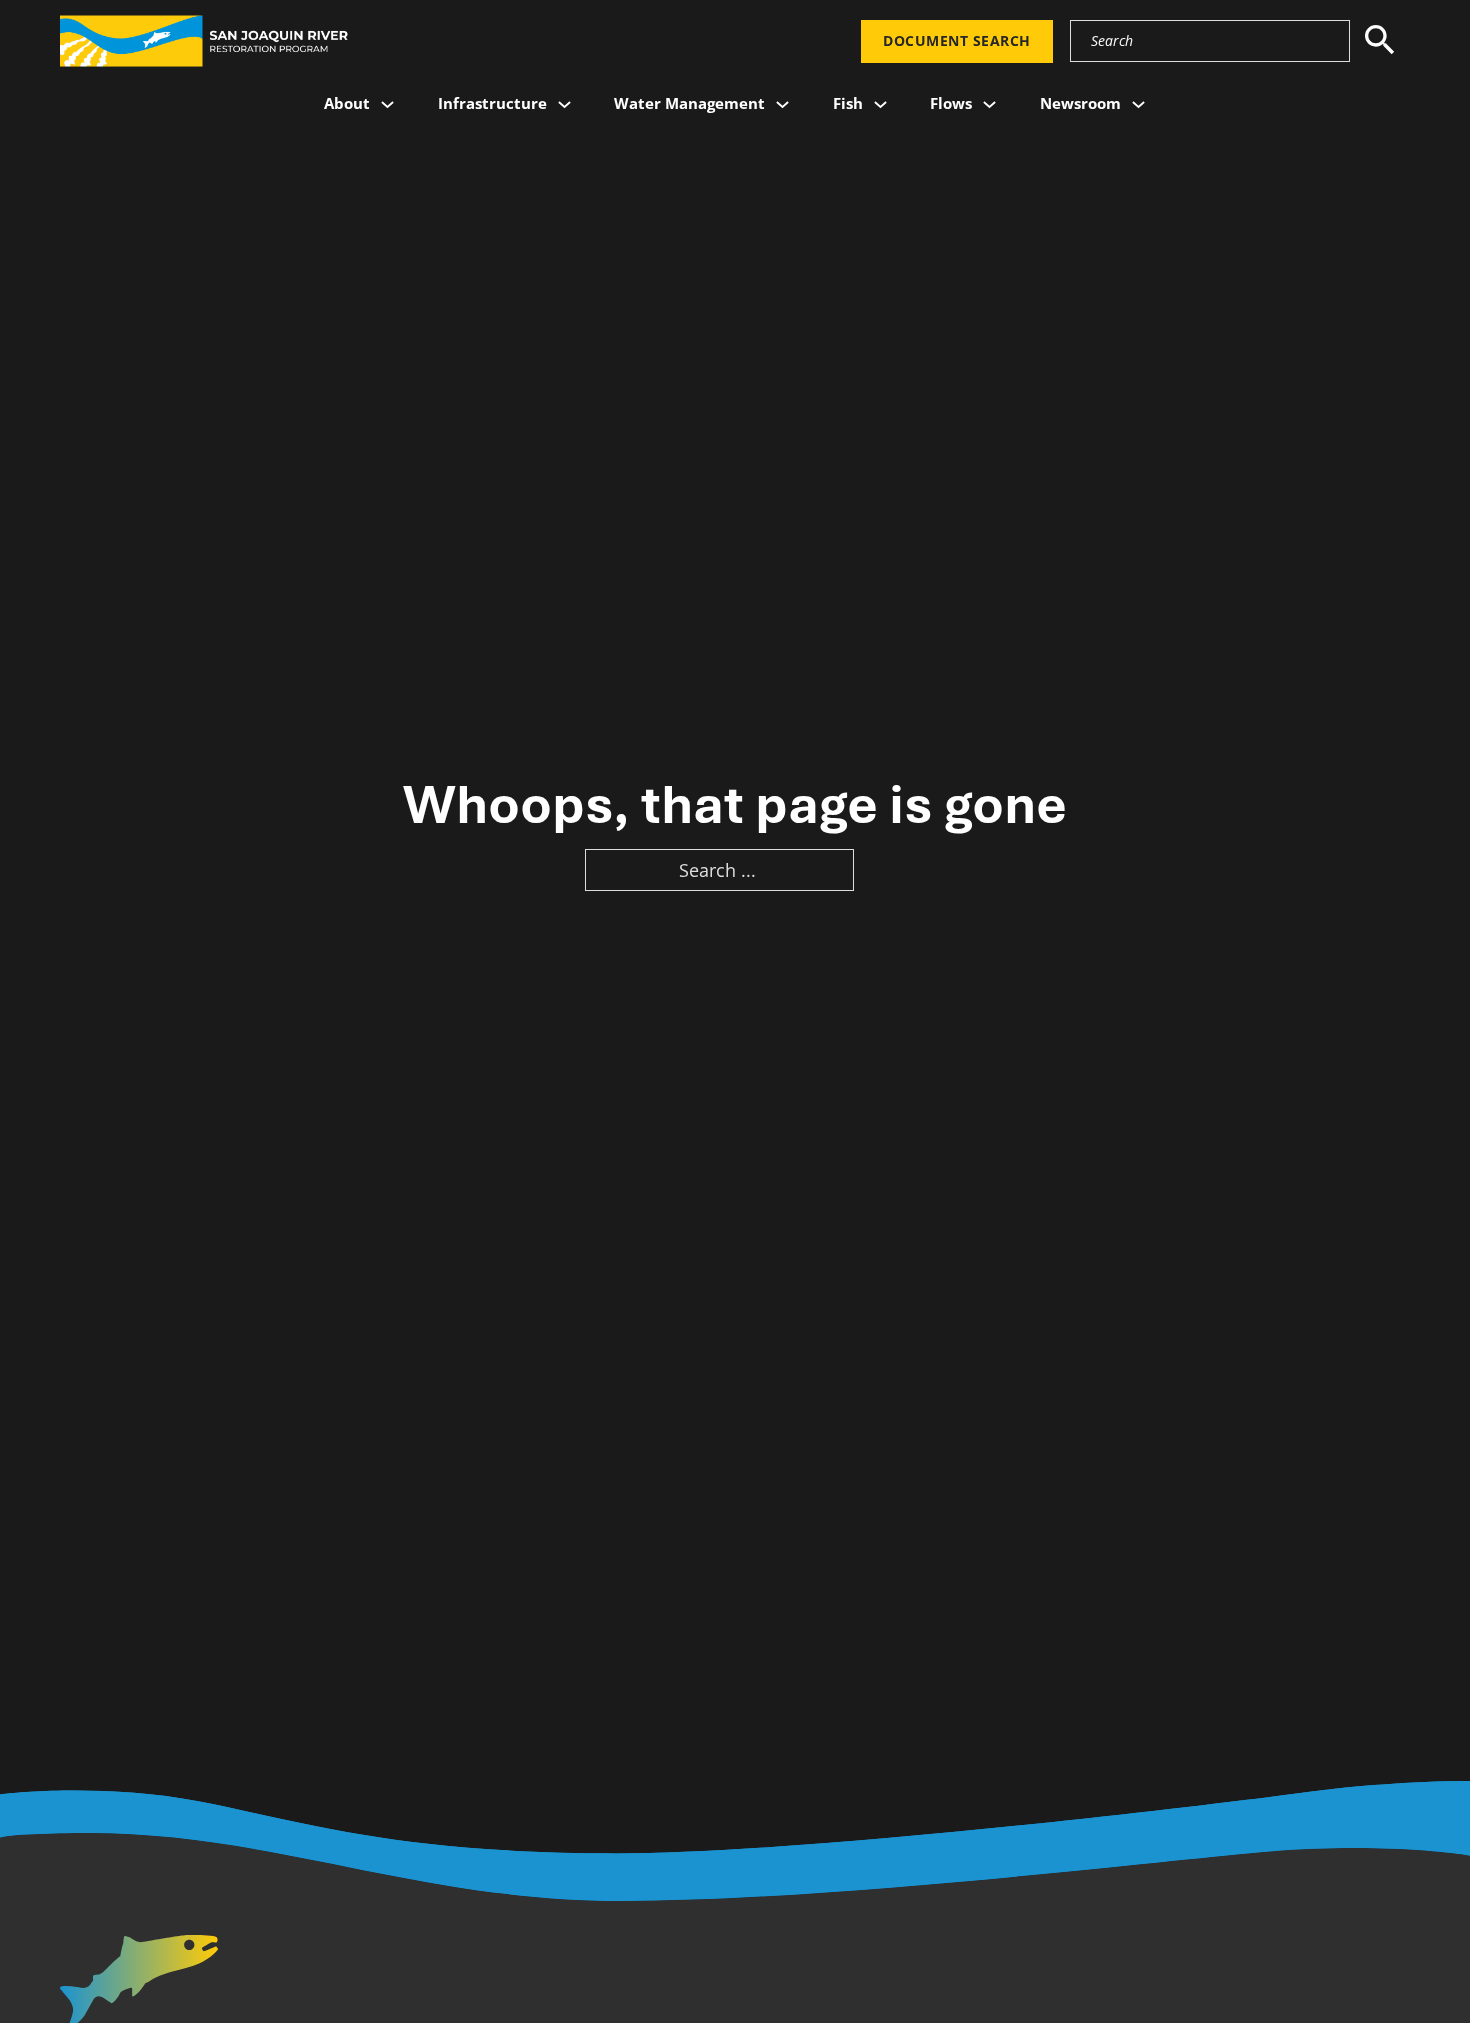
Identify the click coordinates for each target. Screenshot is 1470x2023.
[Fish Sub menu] (880, 104)
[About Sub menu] (387, 104)
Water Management (689, 103)
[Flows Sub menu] (989, 104)
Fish (848, 103)
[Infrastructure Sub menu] (564, 104)
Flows (951, 103)
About (347, 103)
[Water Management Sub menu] (782, 104)
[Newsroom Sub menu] (1138, 104)
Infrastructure (492, 103)
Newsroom (1080, 103)
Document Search (957, 41)
